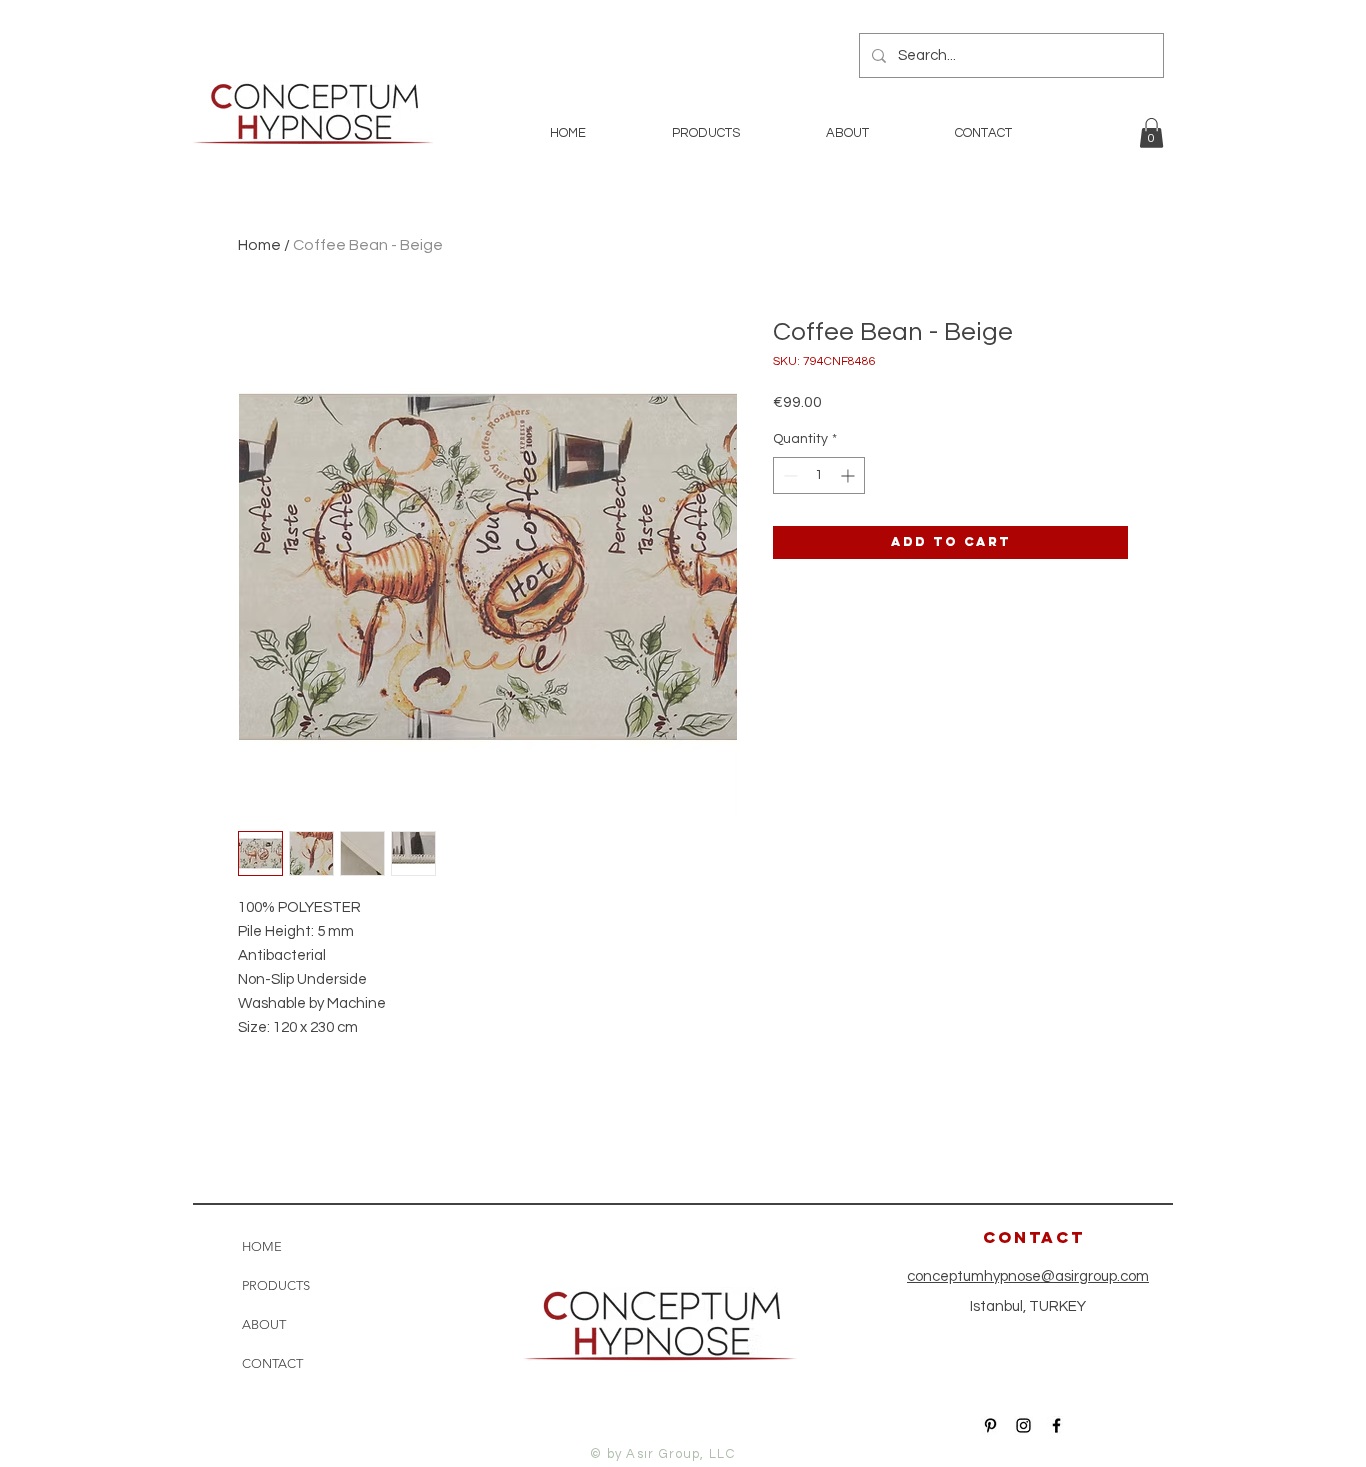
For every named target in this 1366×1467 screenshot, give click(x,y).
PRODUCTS (276, 1285)
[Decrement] (788, 475)
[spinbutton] (819, 475)
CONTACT (272, 1363)
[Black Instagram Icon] (1023, 1425)
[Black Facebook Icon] (1056, 1425)
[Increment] (849, 475)
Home (259, 245)
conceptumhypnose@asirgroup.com (1028, 1276)
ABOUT (264, 1324)
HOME (262, 1246)
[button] (1151, 133)
